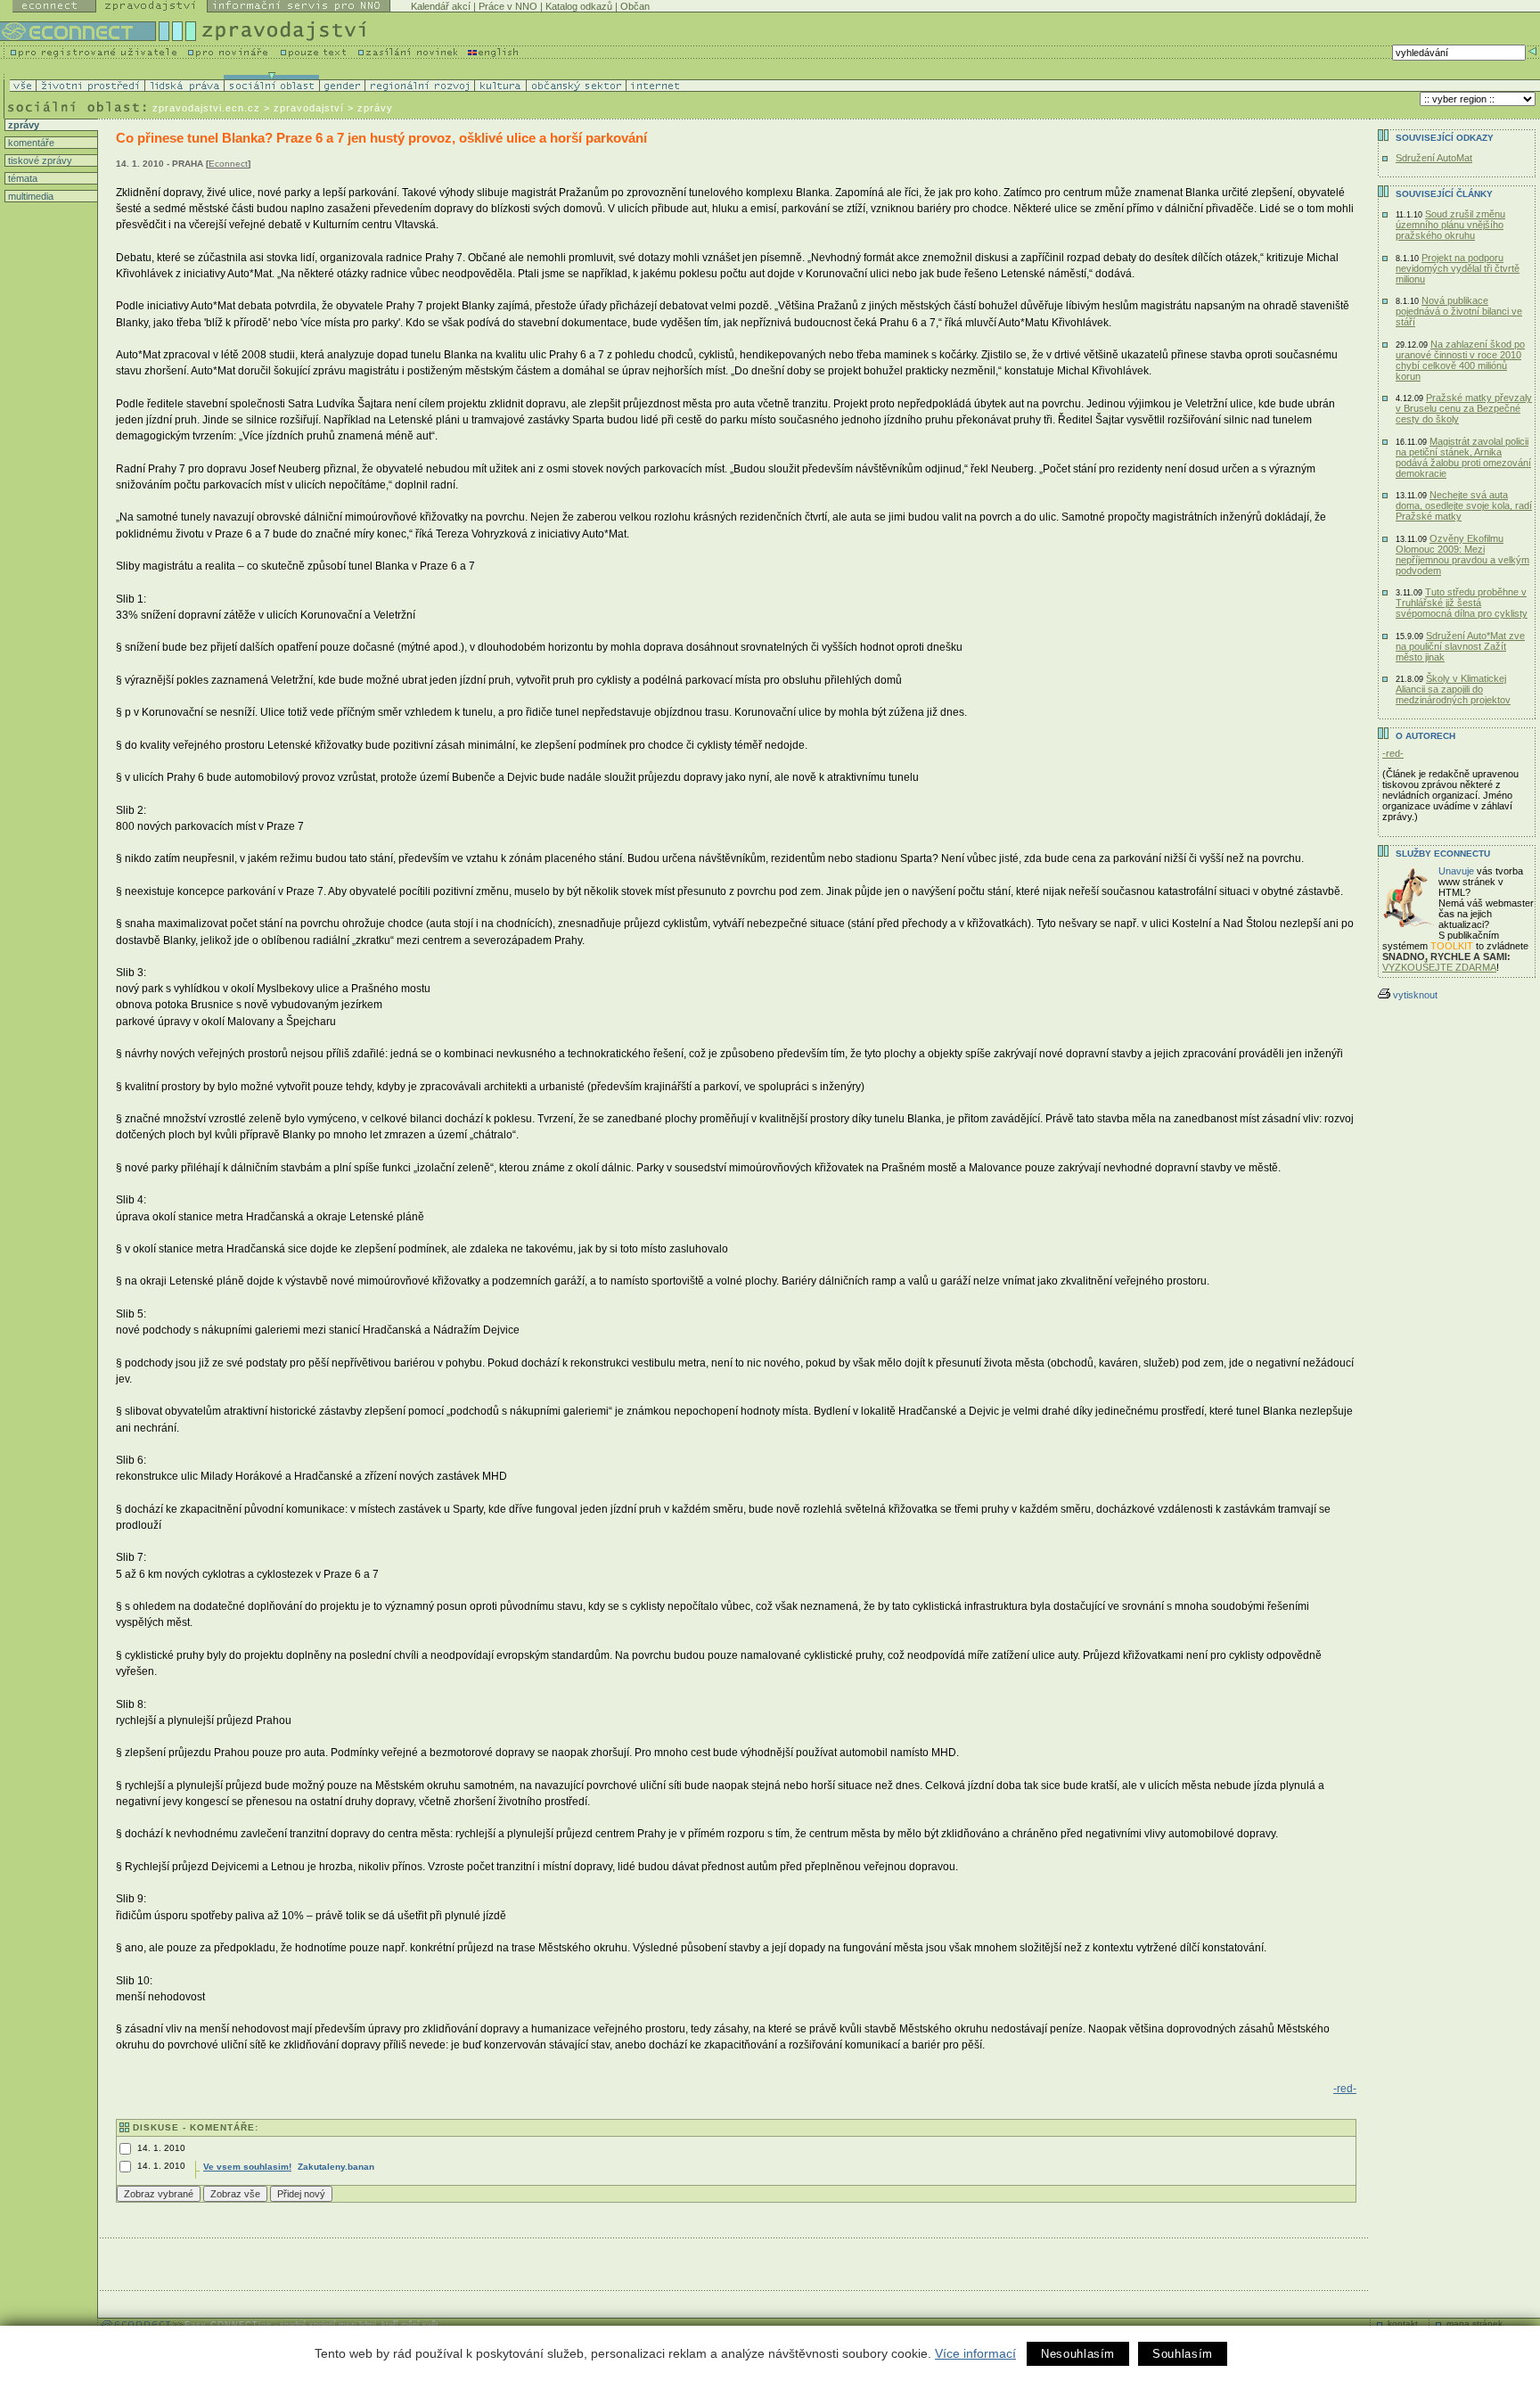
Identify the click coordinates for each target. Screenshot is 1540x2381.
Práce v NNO (508, 6)
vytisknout (1415, 995)
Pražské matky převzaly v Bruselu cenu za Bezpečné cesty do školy (1464, 408)
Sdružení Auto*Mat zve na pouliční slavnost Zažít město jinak (1460, 646)
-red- (1345, 2089)
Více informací (975, 2353)
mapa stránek (1474, 2324)
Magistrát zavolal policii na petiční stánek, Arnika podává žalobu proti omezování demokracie (1463, 457)
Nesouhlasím (1078, 2354)
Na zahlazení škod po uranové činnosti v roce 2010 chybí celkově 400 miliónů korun (1460, 360)
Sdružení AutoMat (1434, 158)
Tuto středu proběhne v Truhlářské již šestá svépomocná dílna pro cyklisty (1462, 603)
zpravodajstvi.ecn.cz (206, 108)
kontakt (1403, 2324)
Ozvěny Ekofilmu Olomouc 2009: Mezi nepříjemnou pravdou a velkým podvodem (1462, 554)
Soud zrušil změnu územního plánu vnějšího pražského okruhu (1450, 225)
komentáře (30, 143)
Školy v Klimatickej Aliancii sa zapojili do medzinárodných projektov (1453, 689)
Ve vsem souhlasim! (247, 2167)
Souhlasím (1183, 2354)
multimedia (29, 196)
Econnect (228, 164)
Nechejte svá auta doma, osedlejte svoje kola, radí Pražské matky (1464, 505)
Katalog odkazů (579, 6)
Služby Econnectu (1443, 854)
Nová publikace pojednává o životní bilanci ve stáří (1459, 311)
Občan (635, 6)
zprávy (22, 125)
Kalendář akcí (441, 6)
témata (21, 178)
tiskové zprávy (39, 160)
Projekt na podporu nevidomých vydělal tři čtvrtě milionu (1458, 268)
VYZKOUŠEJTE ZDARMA (1439, 967)
